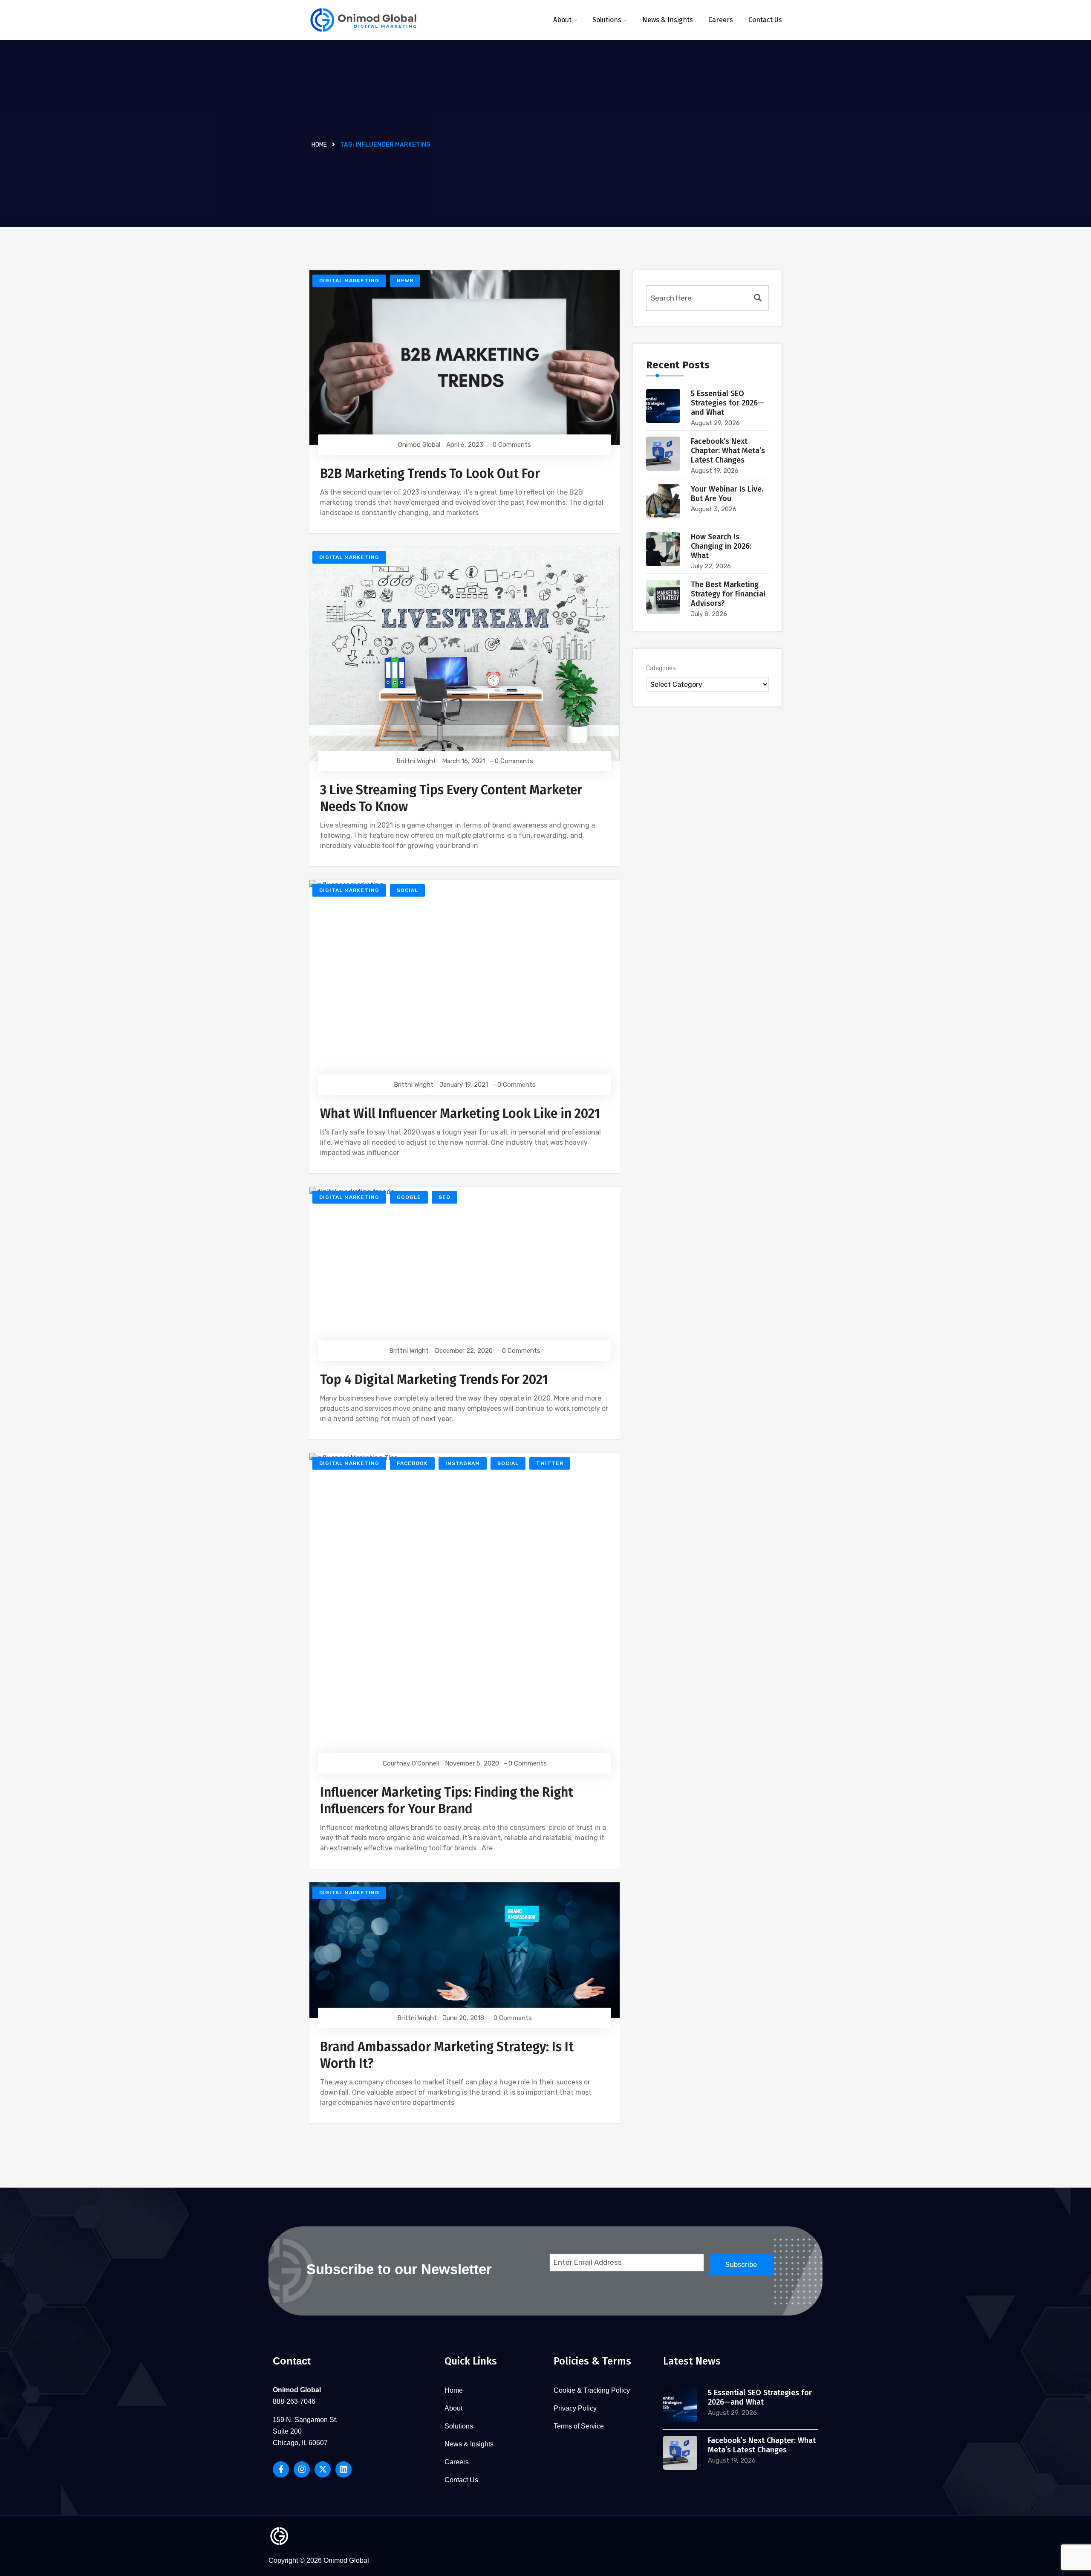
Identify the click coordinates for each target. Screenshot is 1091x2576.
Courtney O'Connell (411, 1763)
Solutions (607, 20)
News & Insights (668, 20)
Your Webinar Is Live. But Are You (727, 494)
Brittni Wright (416, 761)
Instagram (463, 1463)
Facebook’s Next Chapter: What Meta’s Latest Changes (728, 451)
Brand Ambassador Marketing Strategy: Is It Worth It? (447, 2055)
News (405, 281)
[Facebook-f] (281, 2469)
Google (409, 1197)
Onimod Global (419, 445)
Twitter (550, 1463)
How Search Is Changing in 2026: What (721, 546)
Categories (661, 668)
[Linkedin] (343, 2469)
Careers (721, 20)
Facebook (412, 1463)
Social (407, 890)
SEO (444, 1197)
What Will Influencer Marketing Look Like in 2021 (460, 1114)
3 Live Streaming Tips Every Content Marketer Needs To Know (451, 798)
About (562, 20)
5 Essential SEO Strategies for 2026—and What (727, 403)
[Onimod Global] (363, 20)
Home (319, 145)
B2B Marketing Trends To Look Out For (430, 474)
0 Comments (512, 445)
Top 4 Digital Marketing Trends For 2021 (434, 1380)
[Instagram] (302, 2469)
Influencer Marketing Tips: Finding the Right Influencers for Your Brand (447, 1801)
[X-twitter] (323, 2469)
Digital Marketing (349, 281)
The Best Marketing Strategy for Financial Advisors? (728, 594)
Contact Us (765, 20)
